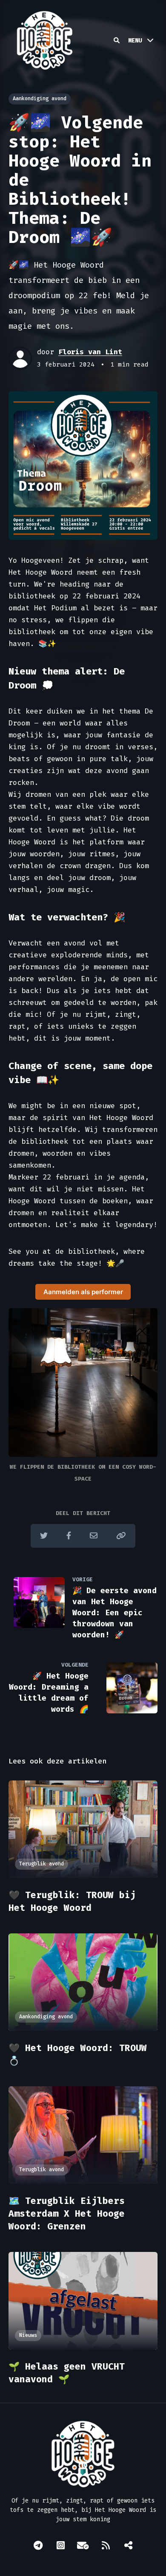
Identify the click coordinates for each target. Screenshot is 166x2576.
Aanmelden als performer (83, 1292)
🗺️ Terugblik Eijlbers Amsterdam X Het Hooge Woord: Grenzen (67, 2214)
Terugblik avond (41, 1864)
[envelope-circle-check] (83, 2545)
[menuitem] (38, 2546)
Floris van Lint (90, 352)
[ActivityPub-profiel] (128, 2545)
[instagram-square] (60, 2545)
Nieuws (28, 2335)
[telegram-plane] (38, 2545)
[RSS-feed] (106, 2545)
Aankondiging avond (40, 99)
